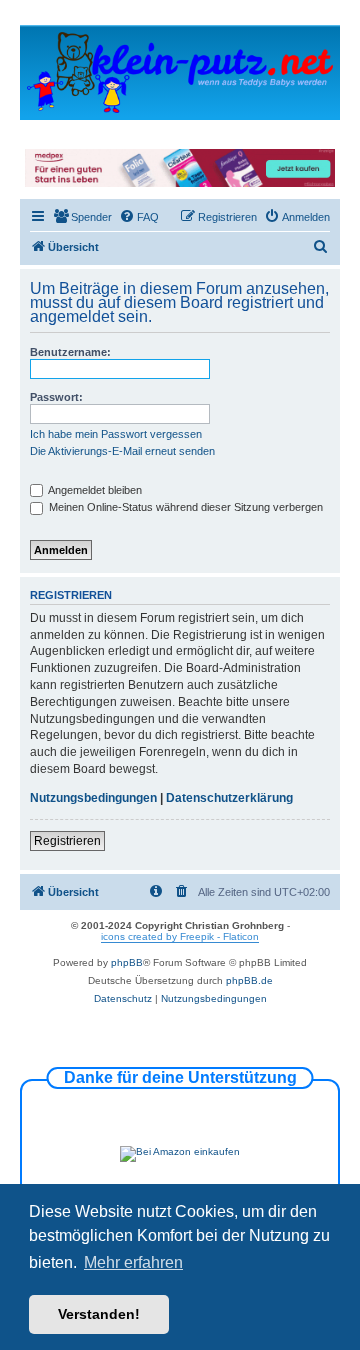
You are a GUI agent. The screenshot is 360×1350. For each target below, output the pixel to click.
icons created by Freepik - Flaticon (180, 936)
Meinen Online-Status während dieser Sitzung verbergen (184, 507)
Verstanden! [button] (99, 1314)
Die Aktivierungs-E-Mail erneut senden (122, 451)
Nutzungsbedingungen (93, 798)
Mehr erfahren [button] (133, 1262)
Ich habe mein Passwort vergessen (116, 434)
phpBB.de (249, 980)
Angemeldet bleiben (94, 490)
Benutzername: (70, 352)
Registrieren (67, 841)
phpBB (127, 962)
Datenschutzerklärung (229, 798)
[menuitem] (82, 217)
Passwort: (56, 397)
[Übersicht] (180, 71)
